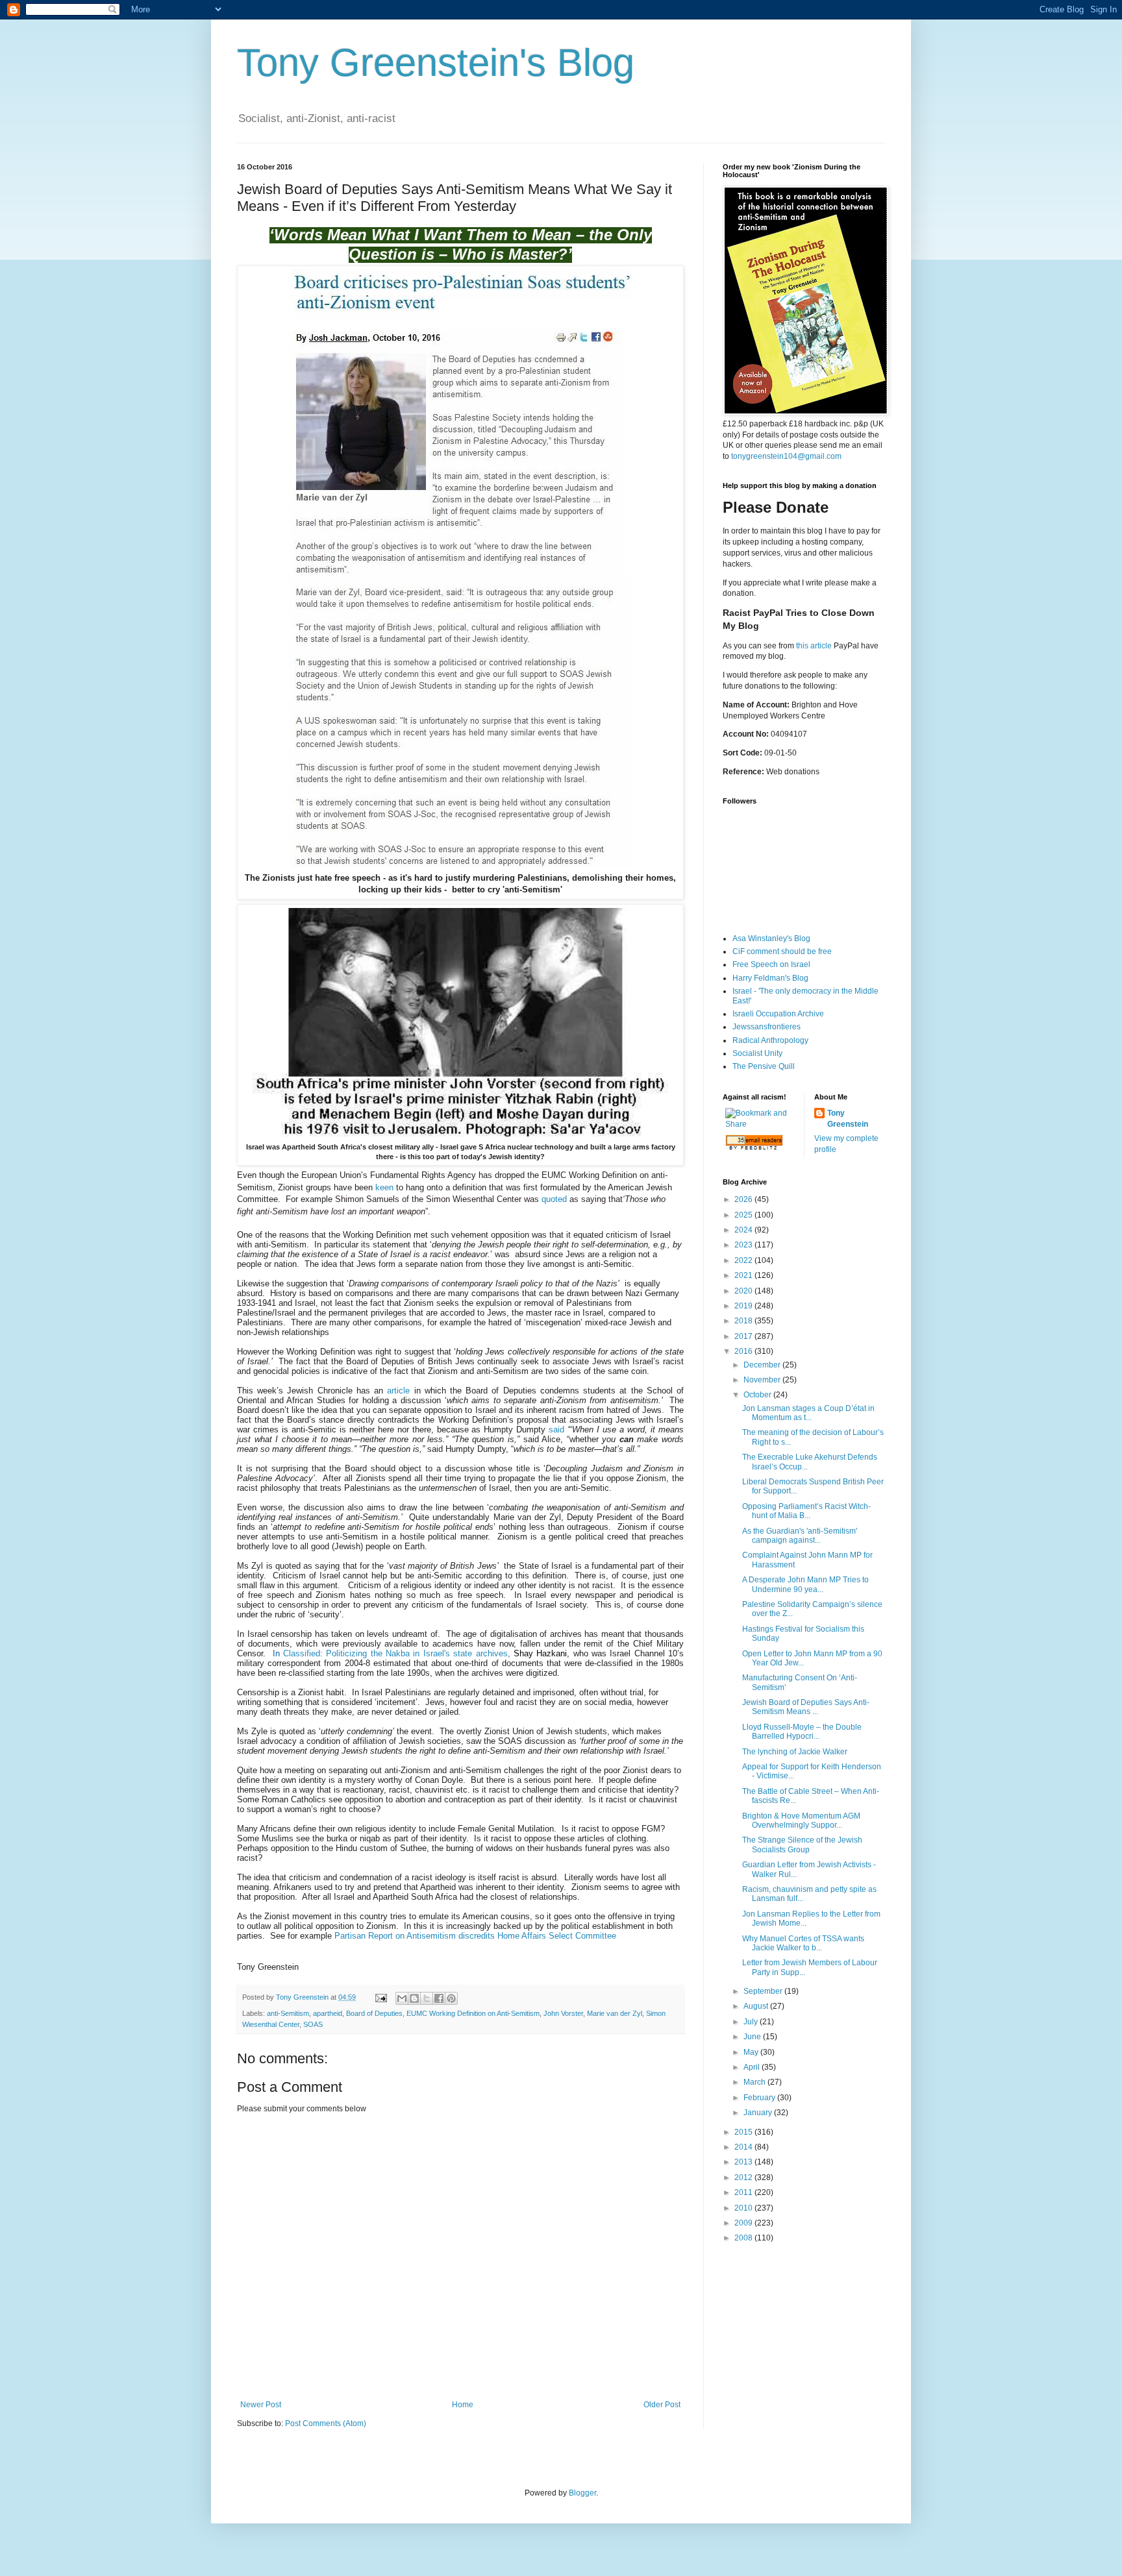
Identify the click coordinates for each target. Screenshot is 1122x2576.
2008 (744, 2238)
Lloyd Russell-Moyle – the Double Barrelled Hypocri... (802, 1732)
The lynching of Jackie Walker (795, 1752)
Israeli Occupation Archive (778, 1014)
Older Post (662, 2405)
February (760, 2098)
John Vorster (563, 2013)
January (759, 2113)
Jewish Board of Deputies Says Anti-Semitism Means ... (806, 1707)
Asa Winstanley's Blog (771, 938)
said (556, 1429)
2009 (744, 2223)
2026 (744, 1199)
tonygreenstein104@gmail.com (786, 456)
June (753, 2037)
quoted (554, 1199)
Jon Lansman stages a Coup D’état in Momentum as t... (808, 1413)
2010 (744, 2208)
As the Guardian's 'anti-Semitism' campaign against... (800, 1536)
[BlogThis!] (414, 1998)
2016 (744, 1351)
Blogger (582, 2493)
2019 (744, 1306)
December (763, 1365)
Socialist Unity (757, 1053)
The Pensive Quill (764, 1066)
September (764, 1991)
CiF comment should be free (782, 951)
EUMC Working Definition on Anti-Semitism (473, 2013)
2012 (744, 2177)
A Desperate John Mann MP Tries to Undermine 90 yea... (805, 1584)
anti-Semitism (288, 2013)
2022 (744, 1260)
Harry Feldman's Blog (770, 978)
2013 (744, 2162)
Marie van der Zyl (615, 2013)
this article (814, 646)
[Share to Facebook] (439, 1998)
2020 (744, 1291)
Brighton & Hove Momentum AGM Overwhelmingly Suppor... (801, 1821)
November (763, 1380)
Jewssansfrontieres (767, 1027)
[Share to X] (427, 1998)
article (398, 1391)
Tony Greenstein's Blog (436, 63)
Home (463, 2405)
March (755, 2082)
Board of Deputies (374, 2013)
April (753, 2067)
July (752, 2022)
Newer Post (261, 2405)
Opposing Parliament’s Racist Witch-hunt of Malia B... (806, 1511)
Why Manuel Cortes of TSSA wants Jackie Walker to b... (803, 1943)
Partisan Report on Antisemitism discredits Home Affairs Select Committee (475, 1936)
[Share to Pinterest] (451, 1998)
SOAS (313, 2024)
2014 (744, 2147)
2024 (744, 1230)
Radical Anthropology (770, 1040)
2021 (744, 1275)
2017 (744, 1336)
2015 (744, 2132)
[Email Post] (380, 1997)
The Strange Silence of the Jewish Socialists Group (802, 1845)
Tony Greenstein (848, 1119)
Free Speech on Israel (771, 964)
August (757, 2006)
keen (384, 1187)
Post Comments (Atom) (326, 2423)
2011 (744, 2192)
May (752, 2052)
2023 (744, 1245)
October (758, 1395)
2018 (744, 1321)
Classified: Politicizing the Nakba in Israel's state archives (395, 1653)
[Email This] (402, 1998)
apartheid (328, 2013)
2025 (744, 1215)
